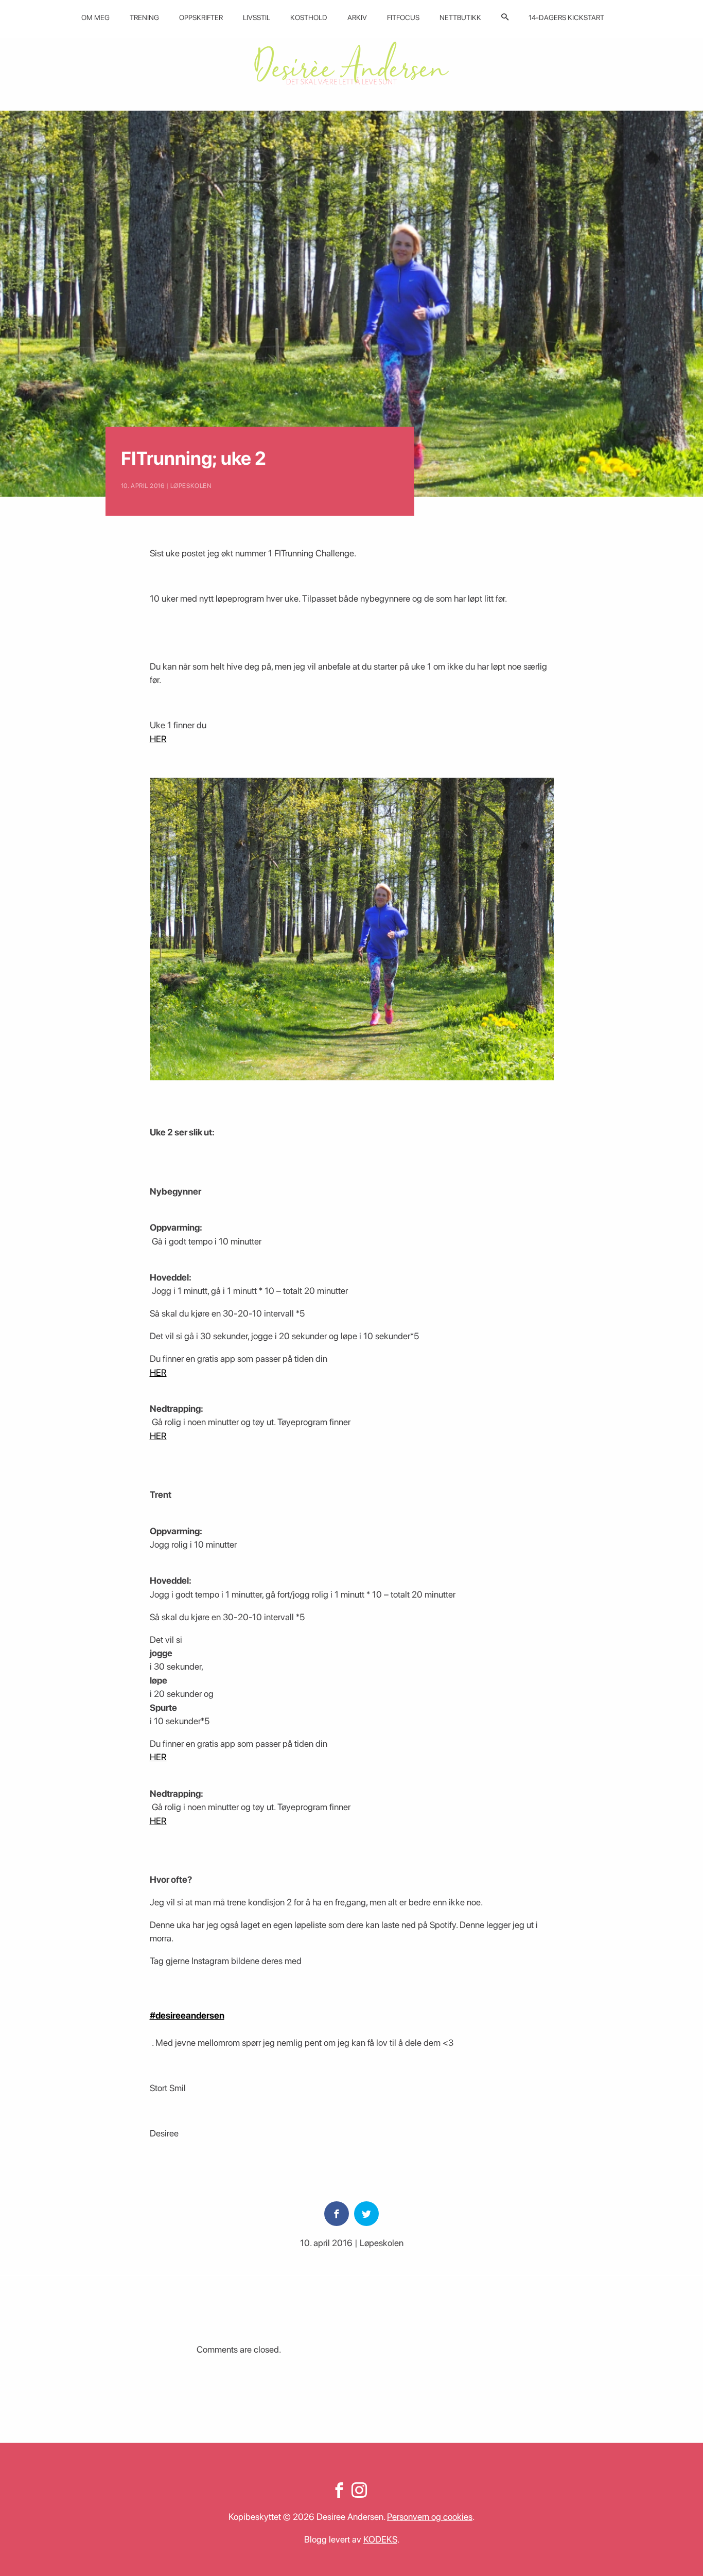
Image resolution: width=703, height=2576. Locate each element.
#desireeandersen (187, 2015)
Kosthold (309, 17)
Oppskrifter (201, 17)
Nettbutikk (460, 17)
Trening (144, 17)
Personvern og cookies (430, 2517)
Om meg (95, 17)
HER (158, 739)
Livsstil (257, 17)
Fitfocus (403, 17)
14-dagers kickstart (566, 17)
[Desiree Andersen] (351, 63)
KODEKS (380, 2539)
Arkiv (357, 17)
